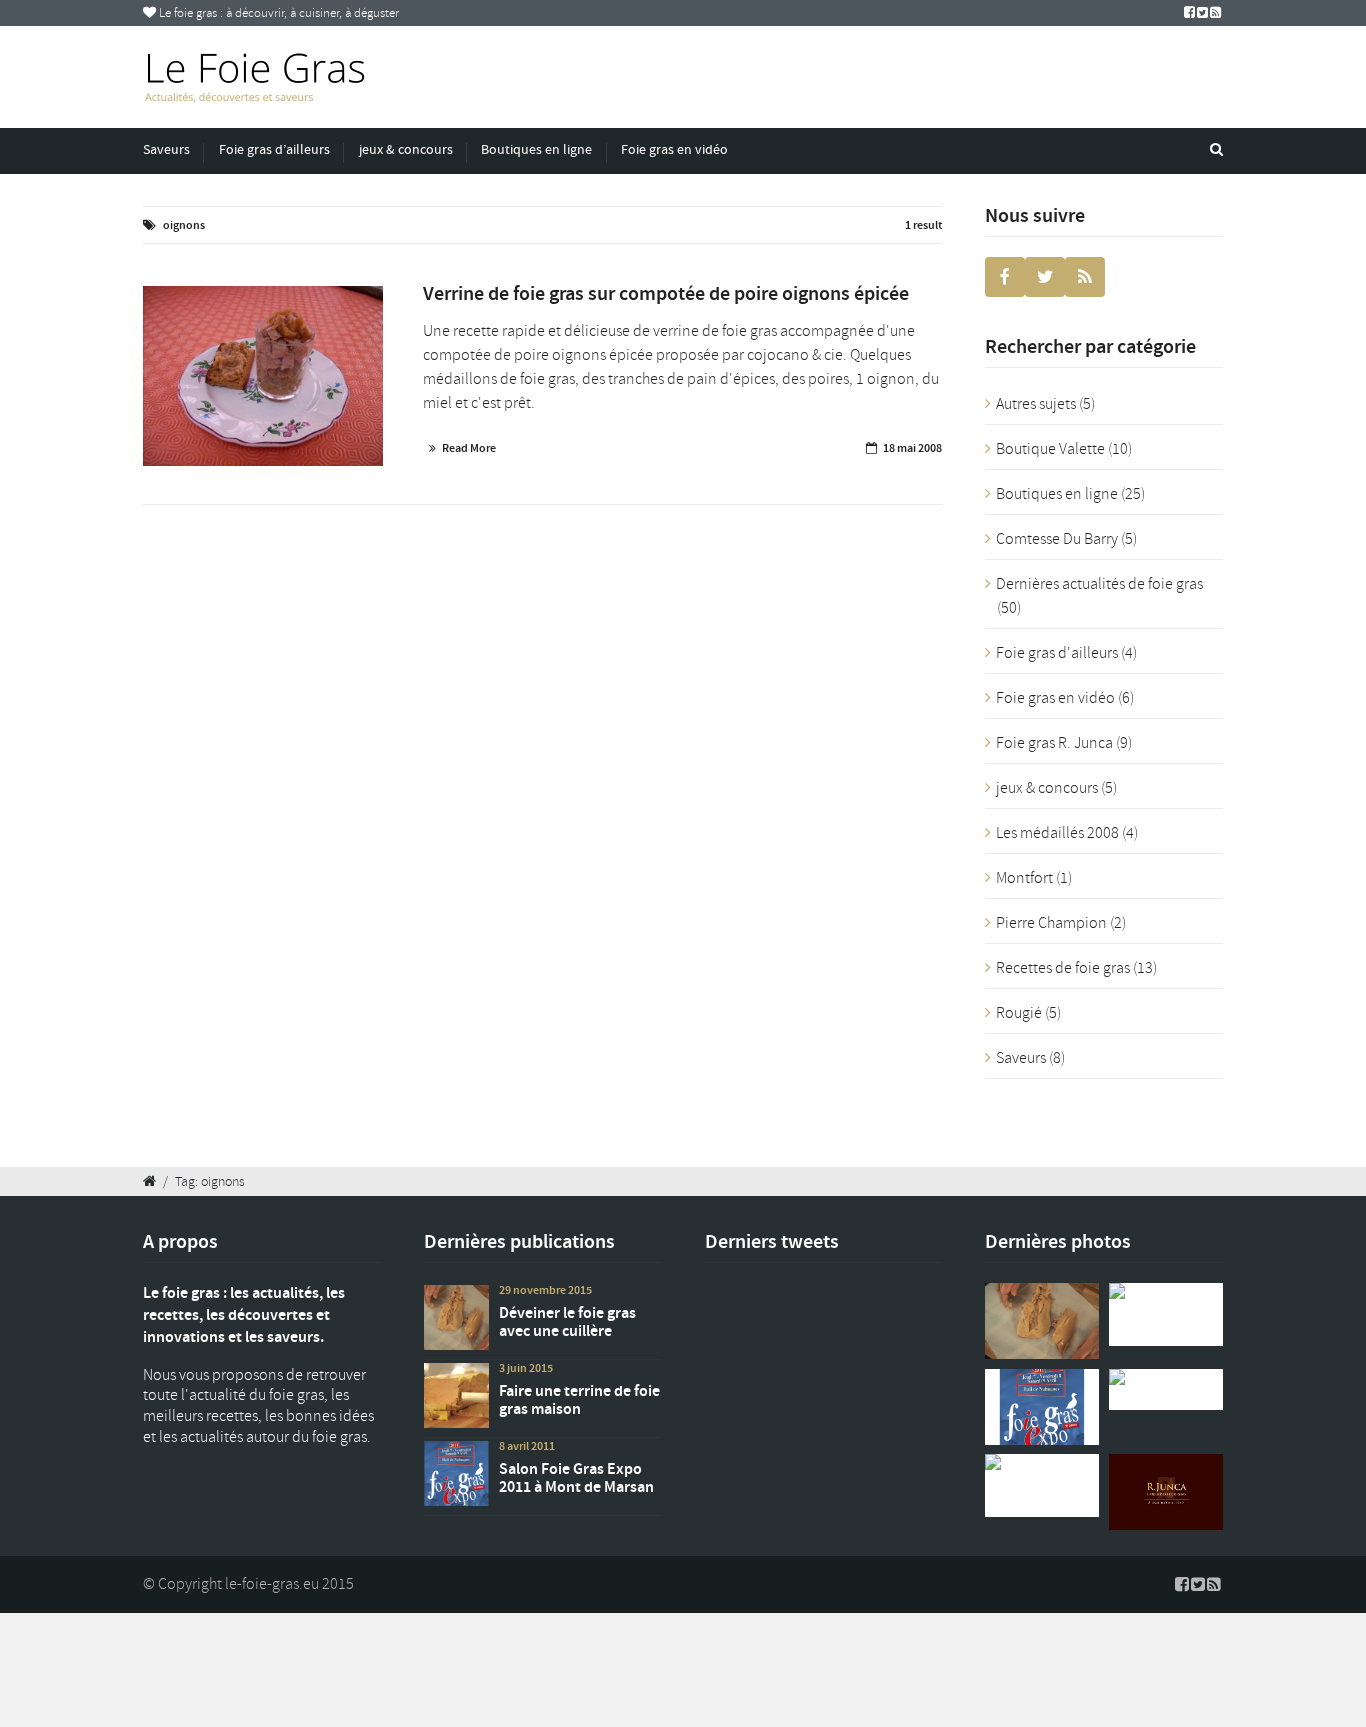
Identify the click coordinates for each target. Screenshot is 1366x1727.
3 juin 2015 (526, 1368)
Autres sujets (1036, 404)
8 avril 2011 (527, 1446)
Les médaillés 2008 (1057, 833)
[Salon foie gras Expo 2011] (1042, 1407)
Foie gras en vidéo (674, 149)
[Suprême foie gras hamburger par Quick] (1042, 1485)
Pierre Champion (1051, 923)
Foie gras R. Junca (1054, 743)
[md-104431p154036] (263, 376)
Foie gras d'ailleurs (1057, 653)
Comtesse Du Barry (1057, 539)
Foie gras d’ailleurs (274, 149)
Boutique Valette (1050, 449)
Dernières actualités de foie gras (1099, 584)
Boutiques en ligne (536, 149)
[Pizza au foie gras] (1166, 1390)
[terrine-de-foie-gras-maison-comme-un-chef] (1166, 1314)
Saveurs (166, 149)
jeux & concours (406, 149)
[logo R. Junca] (1166, 1492)
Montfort (1024, 878)
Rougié (1019, 1013)
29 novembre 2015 (545, 1290)
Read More (469, 448)
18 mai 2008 (912, 448)
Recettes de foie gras (1063, 968)
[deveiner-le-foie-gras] (1042, 1321)
